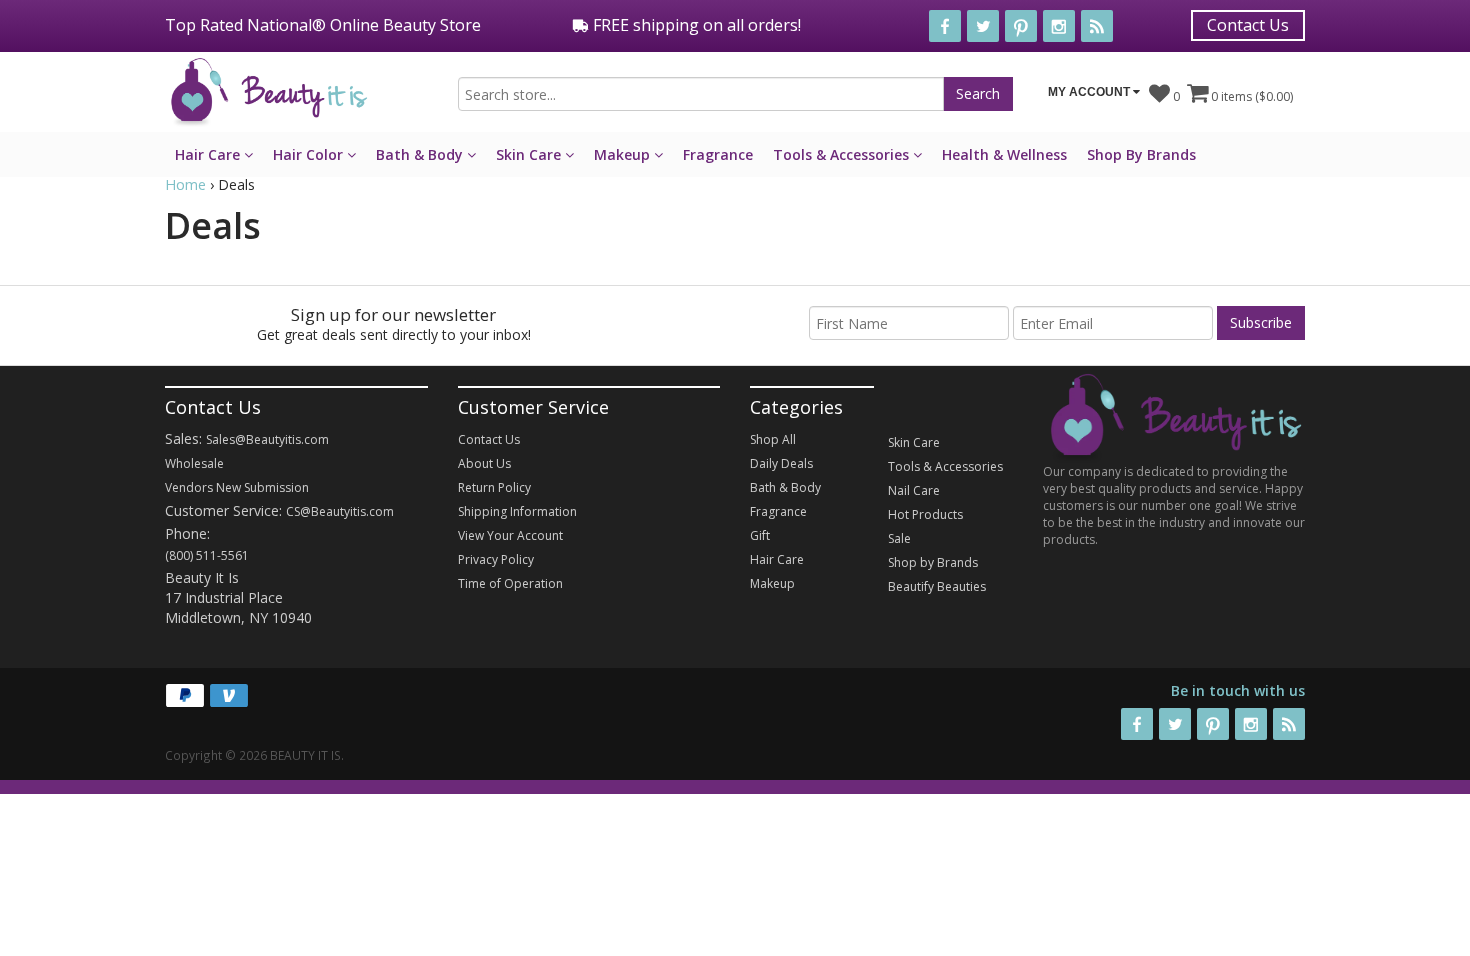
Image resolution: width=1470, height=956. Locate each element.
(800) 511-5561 (207, 555)
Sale (899, 538)
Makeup (624, 154)
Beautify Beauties (937, 586)
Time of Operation (510, 583)
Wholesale (194, 463)
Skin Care (530, 154)
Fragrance (718, 154)
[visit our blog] (1097, 26)
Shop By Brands (1141, 154)
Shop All (773, 439)
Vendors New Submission (237, 487)
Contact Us (1248, 25)
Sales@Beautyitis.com (267, 439)
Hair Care (209, 154)
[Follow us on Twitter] (983, 26)
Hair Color (310, 154)
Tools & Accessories (843, 154)
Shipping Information (517, 511)
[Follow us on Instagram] (1059, 26)
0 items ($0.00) (1250, 96)
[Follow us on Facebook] (945, 26)
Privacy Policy (496, 559)
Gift (760, 535)
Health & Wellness (1004, 154)
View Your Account (510, 535)
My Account (1090, 92)
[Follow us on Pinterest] (1021, 26)
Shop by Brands (933, 562)
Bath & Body (421, 154)
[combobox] (701, 94)
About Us (484, 463)
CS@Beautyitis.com (340, 511)
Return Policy (494, 487)
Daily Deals (781, 463)
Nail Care (914, 490)
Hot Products (925, 514)
